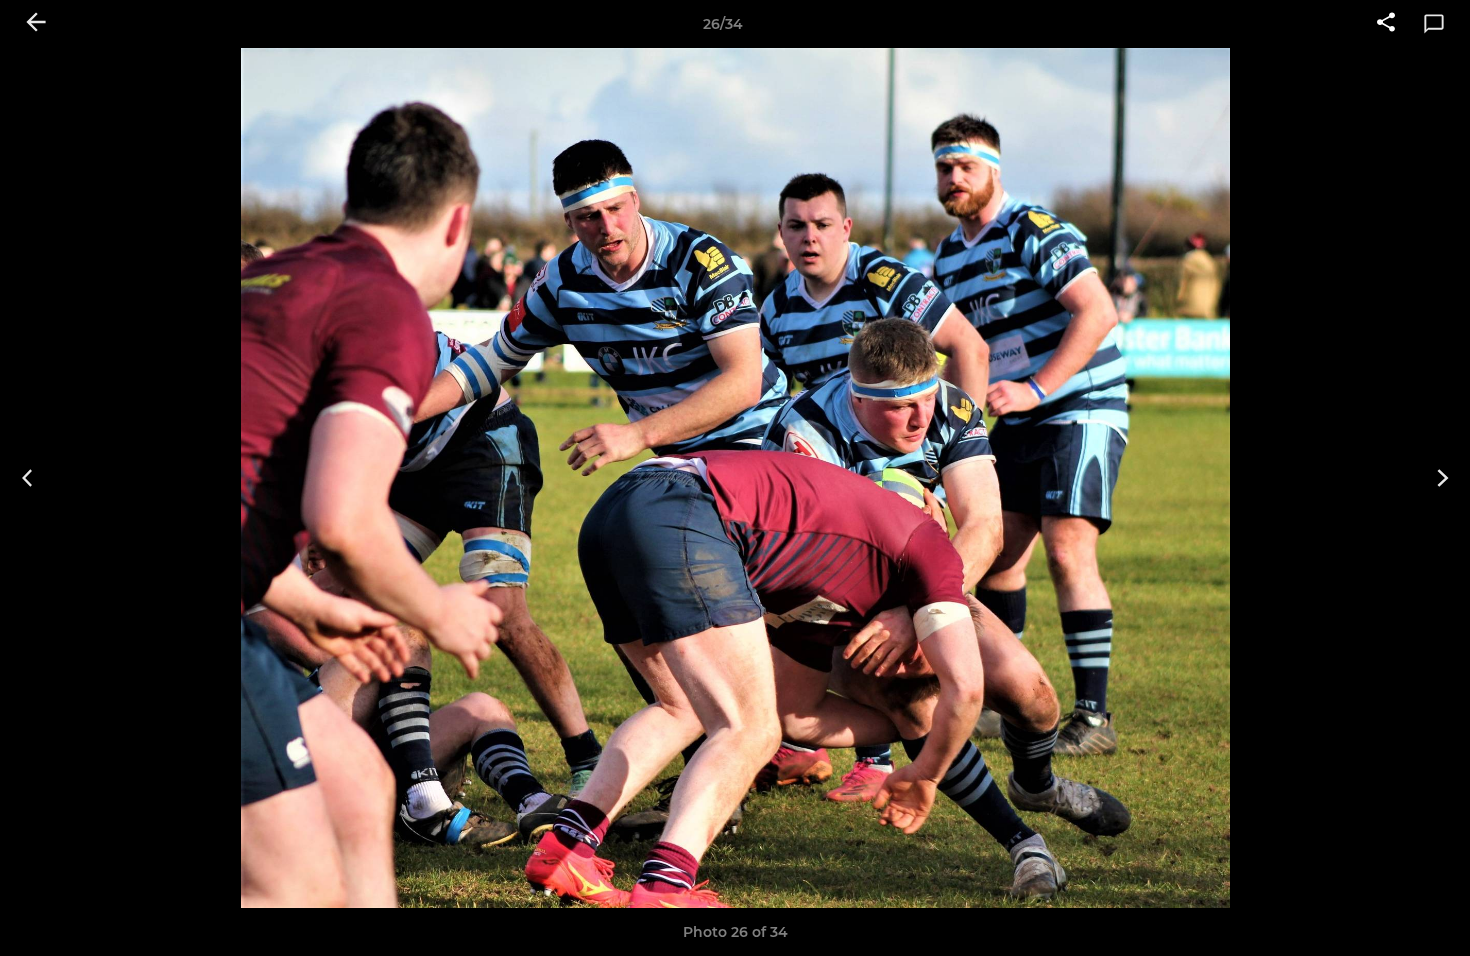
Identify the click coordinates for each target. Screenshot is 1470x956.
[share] (1386, 24)
